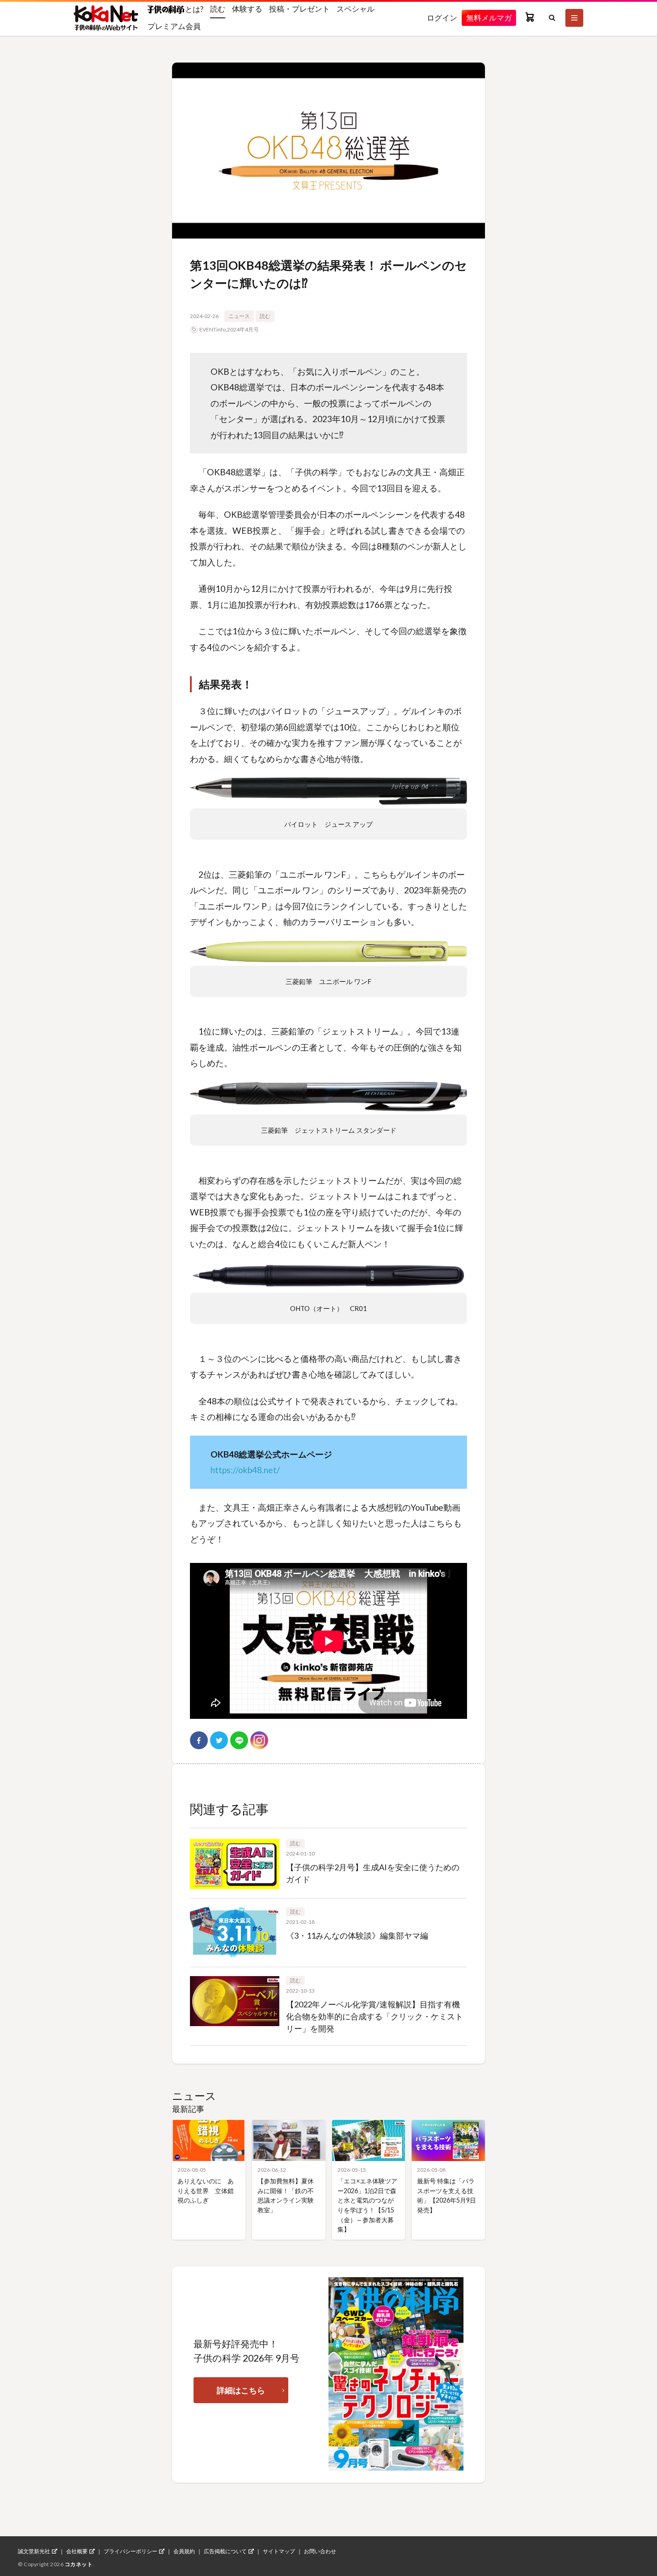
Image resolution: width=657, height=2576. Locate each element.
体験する (247, 9)
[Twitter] (219, 1740)
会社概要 (77, 2551)
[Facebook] (199, 1740)
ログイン (442, 18)
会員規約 (184, 2551)
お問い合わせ (320, 2551)
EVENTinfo (213, 329)
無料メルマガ (489, 18)
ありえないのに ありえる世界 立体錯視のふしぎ (206, 2191)
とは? (194, 9)
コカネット (79, 2564)
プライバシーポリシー (131, 2551)
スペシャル (356, 9)
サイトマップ (279, 2551)
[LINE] (239, 1740)
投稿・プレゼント (299, 9)
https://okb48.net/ (245, 1470)
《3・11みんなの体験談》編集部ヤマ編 (357, 1935)
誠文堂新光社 (34, 2551)
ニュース (239, 316)
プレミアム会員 (174, 26)
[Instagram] (259, 1740)
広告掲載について (225, 2551)
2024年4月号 (243, 329)
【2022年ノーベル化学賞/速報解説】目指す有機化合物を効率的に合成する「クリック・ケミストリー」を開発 (375, 2016)
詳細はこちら (241, 2390)
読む (218, 9)
